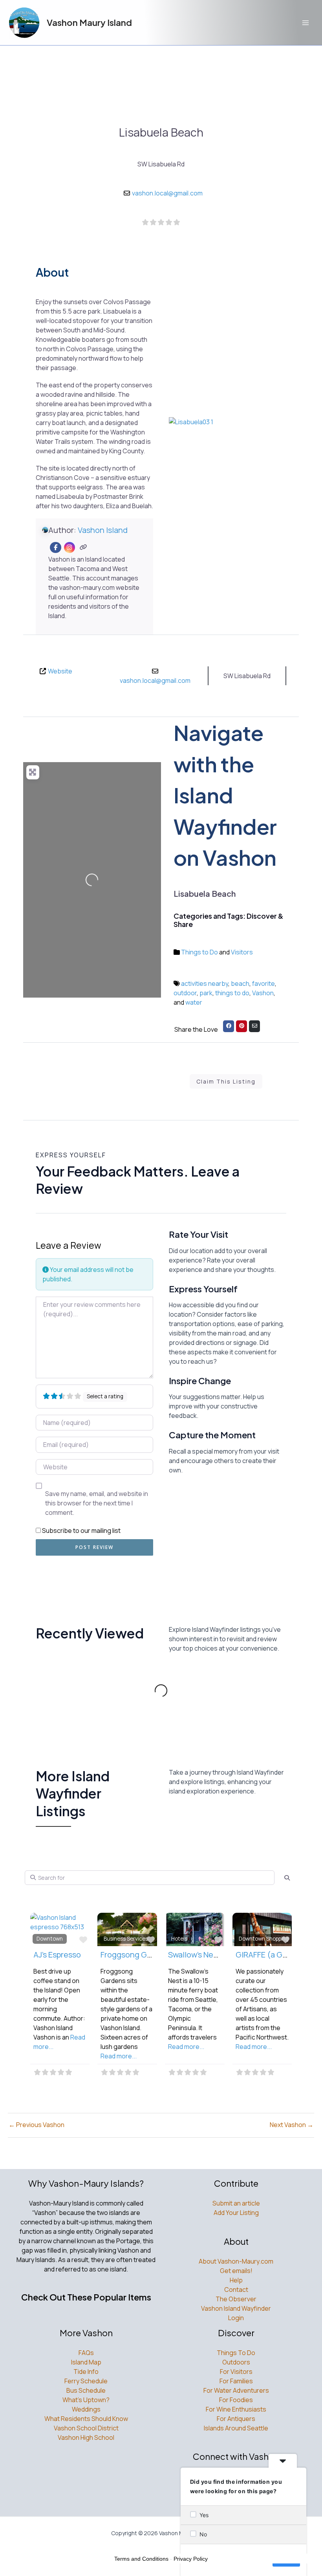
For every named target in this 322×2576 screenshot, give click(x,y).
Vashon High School (86, 2437)
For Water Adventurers (236, 2390)
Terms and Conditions (141, 2559)
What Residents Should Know (86, 2419)
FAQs (86, 2353)
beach (240, 983)
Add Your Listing (236, 2213)
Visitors (242, 952)
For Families (236, 2381)
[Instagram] (70, 548)
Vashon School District (86, 2428)
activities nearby (205, 983)
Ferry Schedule (86, 2381)
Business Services (126, 1939)
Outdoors (236, 2362)
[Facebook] (56, 548)
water (194, 1002)
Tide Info (86, 2372)
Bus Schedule (86, 2390)
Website (60, 671)
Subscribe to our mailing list (81, 1531)
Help (236, 2280)
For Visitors (236, 2372)
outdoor (185, 993)
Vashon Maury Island (89, 22)
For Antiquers (236, 2419)
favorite (263, 983)
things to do (232, 993)
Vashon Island (103, 530)
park (206, 993)
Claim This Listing (226, 1081)
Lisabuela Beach (161, 132)
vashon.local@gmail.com (167, 193)
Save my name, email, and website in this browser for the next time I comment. (97, 1503)
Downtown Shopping (264, 1939)
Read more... (119, 2056)
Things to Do (199, 952)
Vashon (263, 993)
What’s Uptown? (86, 2400)
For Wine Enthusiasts (236, 2409)
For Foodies (236, 2400)
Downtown (50, 1939)
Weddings (86, 2409)
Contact (236, 2290)
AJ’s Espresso (57, 1955)
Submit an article (236, 2203)
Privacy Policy (191, 2559)
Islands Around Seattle (236, 2428)
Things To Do (236, 2353)
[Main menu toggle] (306, 23)
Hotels (179, 1939)
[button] (178, 450)
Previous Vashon (37, 2125)
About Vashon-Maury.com (236, 2261)
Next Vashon (292, 2125)
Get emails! (236, 2271)
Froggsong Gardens (136, 1955)
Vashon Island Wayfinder (236, 2308)
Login (236, 2318)
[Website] (83, 548)
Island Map (86, 2362)
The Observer (236, 2299)
